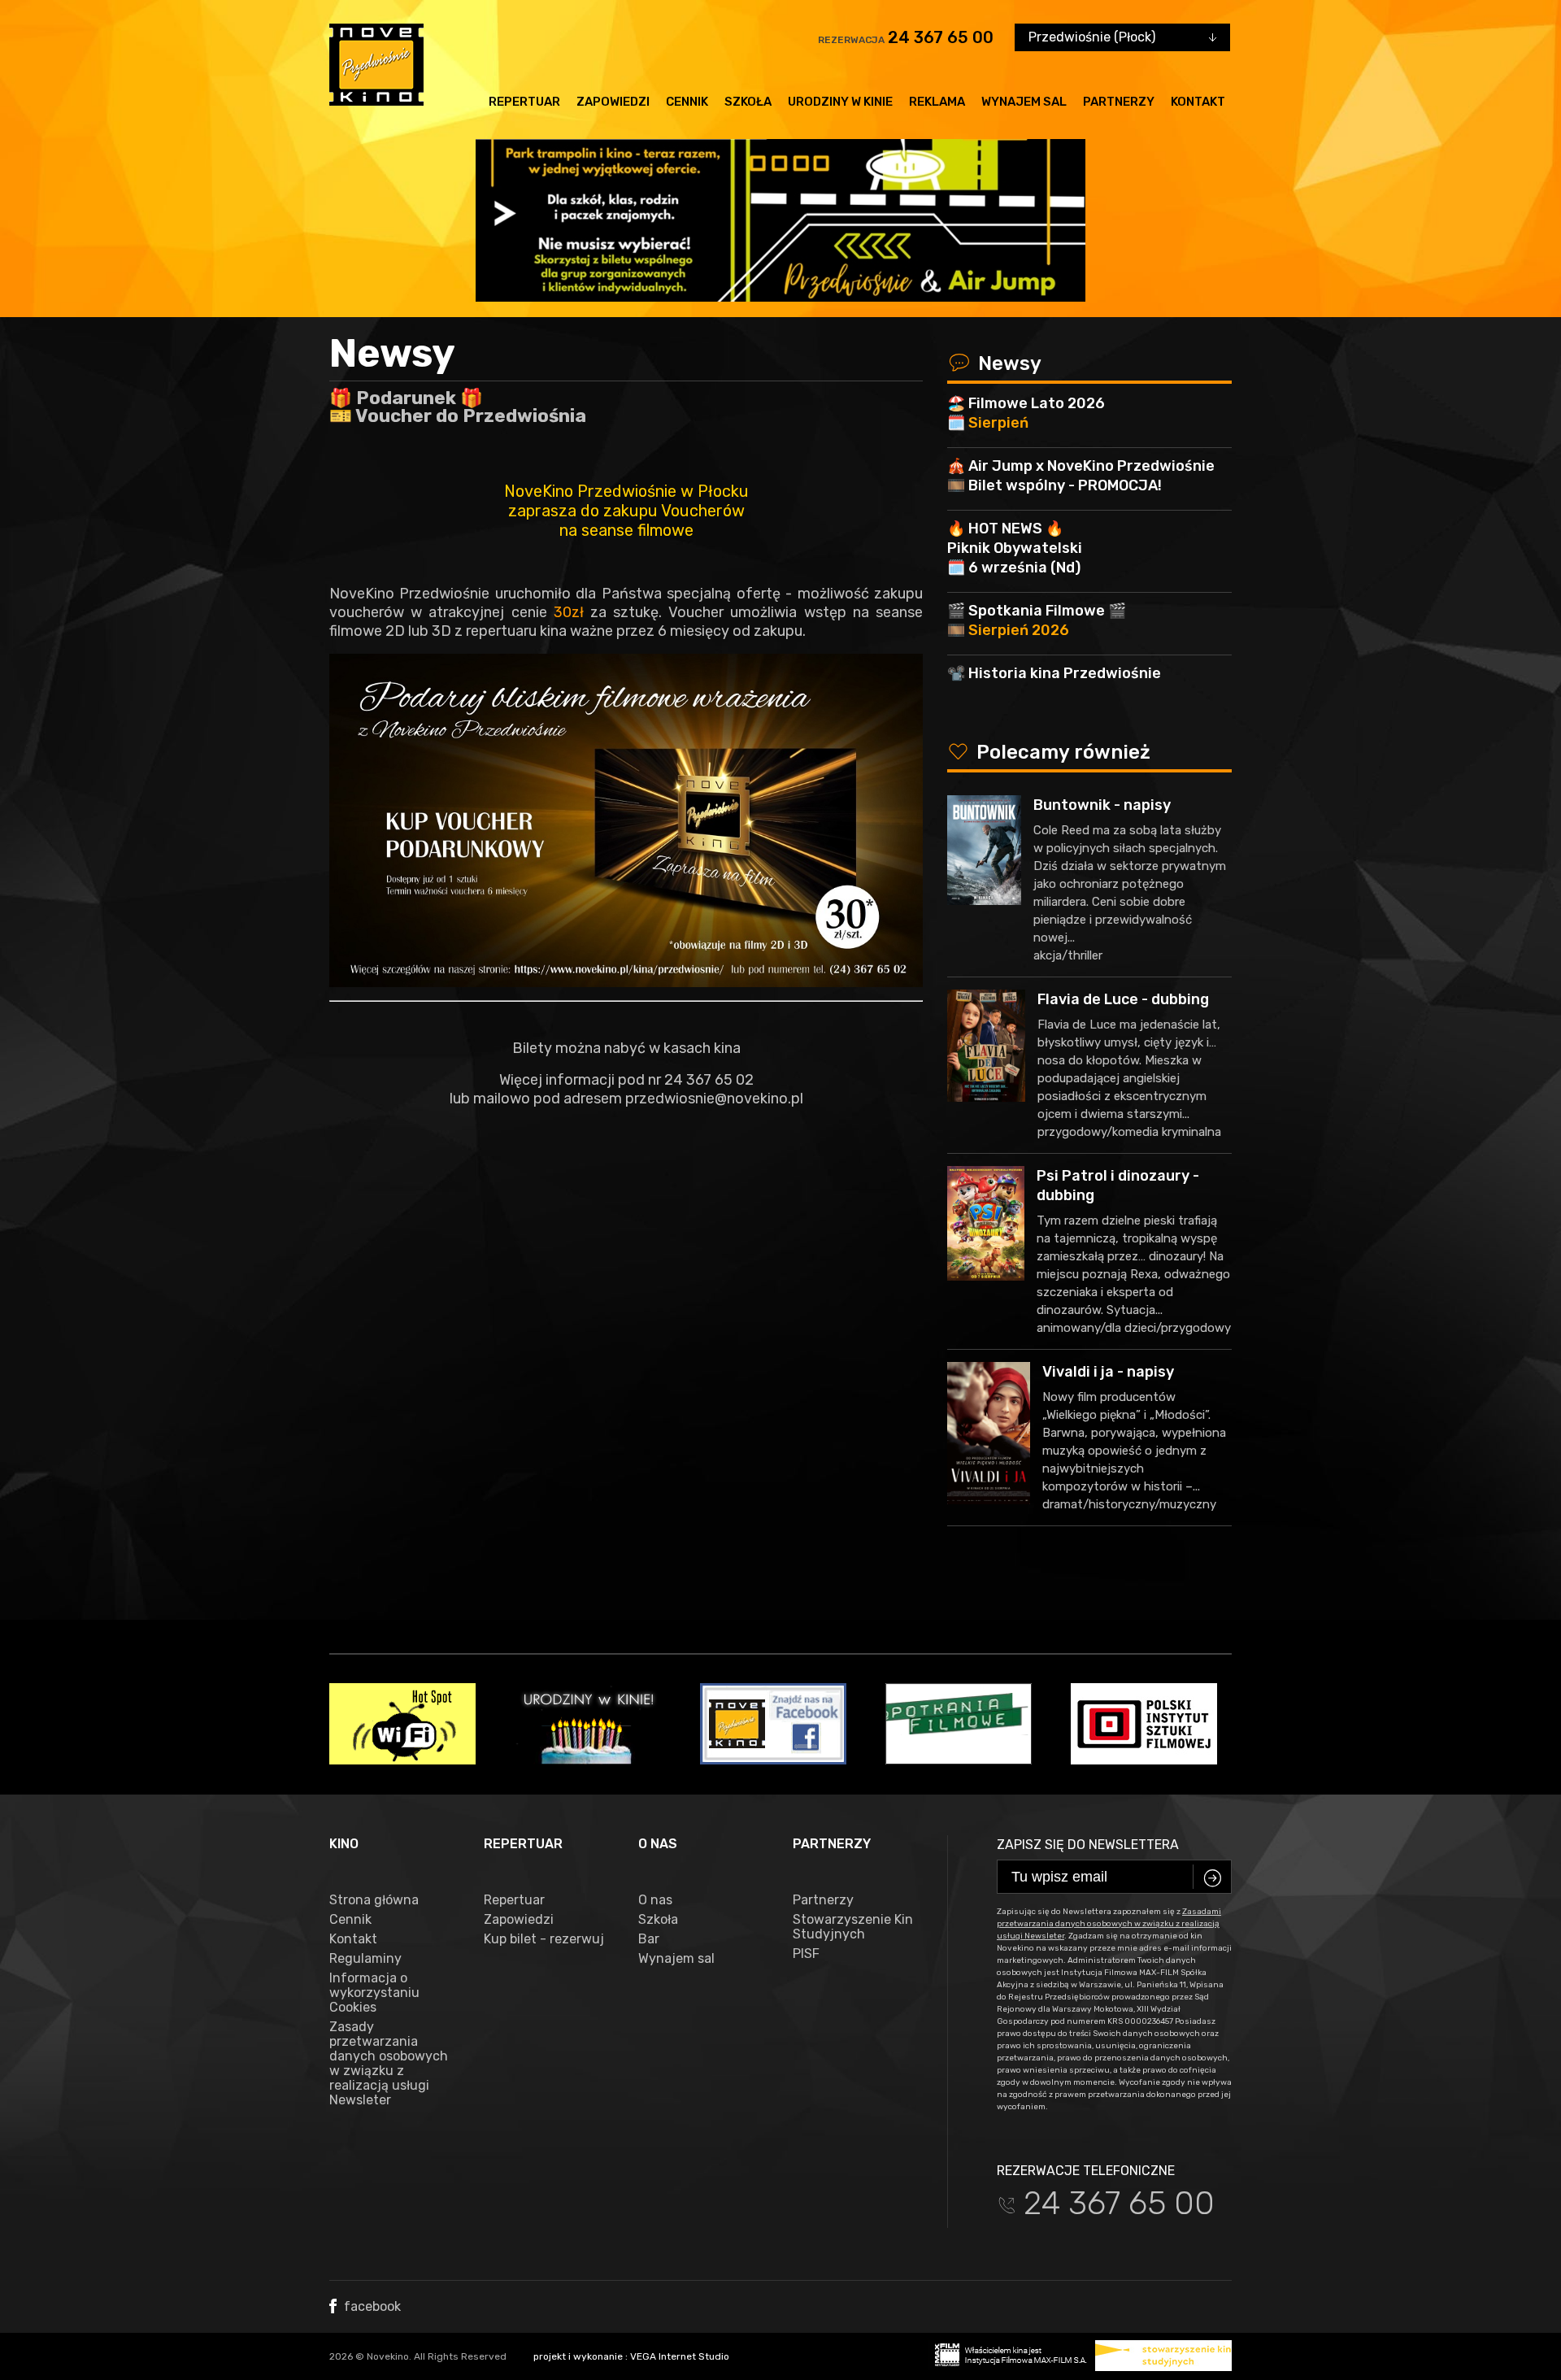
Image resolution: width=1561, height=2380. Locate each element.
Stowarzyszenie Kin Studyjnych (853, 1927)
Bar (649, 1939)
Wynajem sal (1024, 102)
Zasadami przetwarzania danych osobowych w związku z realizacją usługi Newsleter (1109, 1924)
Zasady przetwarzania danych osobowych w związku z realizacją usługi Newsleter (389, 2064)
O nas (655, 1900)
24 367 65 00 (941, 37)
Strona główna (374, 1900)
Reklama (937, 102)
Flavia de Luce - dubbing (1123, 999)
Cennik (687, 102)
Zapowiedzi (613, 102)
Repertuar (524, 102)
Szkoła (748, 102)
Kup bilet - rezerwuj (544, 1939)
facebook (371, 2306)
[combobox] (1122, 37)
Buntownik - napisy (1102, 805)
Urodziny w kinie (840, 102)
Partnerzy (1119, 102)
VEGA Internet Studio (680, 2356)
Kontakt (1198, 102)
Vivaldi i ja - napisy (1108, 1372)
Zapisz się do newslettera (1088, 1845)
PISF (806, 1954)
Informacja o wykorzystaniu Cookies (374, 1993)
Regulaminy (365, 1959)
